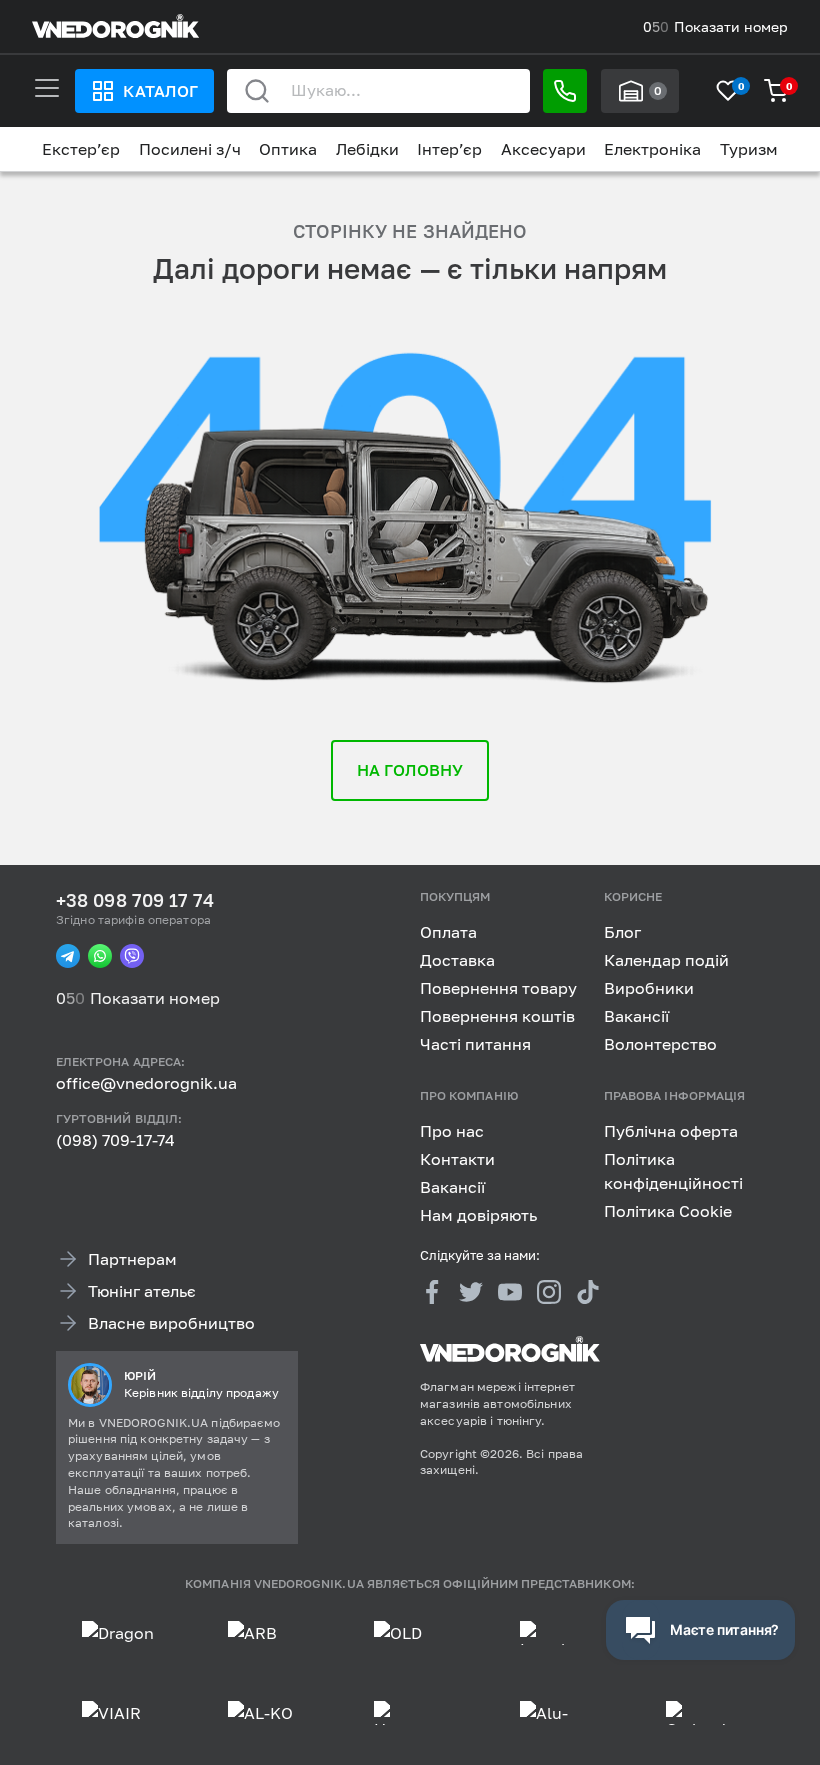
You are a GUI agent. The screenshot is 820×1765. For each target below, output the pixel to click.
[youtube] (510, 1292)
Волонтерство (660, 1044)
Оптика (288, 149)
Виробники (649, 988)
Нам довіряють (478, 1214)
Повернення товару (498, 988)
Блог (622, 932)
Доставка (457, 960)
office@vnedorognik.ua (146, 1083)
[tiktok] (588, 1292)
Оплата (448, 932)
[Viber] (132, 956)
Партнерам (132, 1258)
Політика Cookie (668, 1210)
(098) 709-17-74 (115, 1140)
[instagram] (549, 1292)
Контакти (457, 1158)
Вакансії (636, 1016)
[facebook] (432, 1292)
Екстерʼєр (81, 149)
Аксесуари (543, 149)
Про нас (452, 1130)
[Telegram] (68, 956)
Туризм (749, 149)
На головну (410, 770)
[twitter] (471, 1292)
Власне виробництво (171, 1322)
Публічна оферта (671, 1130)
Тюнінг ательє (142, 1290)
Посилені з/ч (190, 149)
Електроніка (652, 149)
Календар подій (666, 960)
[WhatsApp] (100, 956)
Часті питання (475, 1044)
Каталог (160, 91)
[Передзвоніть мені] (565, 91)
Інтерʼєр (449, 149)
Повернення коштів (497, 1016)
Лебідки (367, 149)
